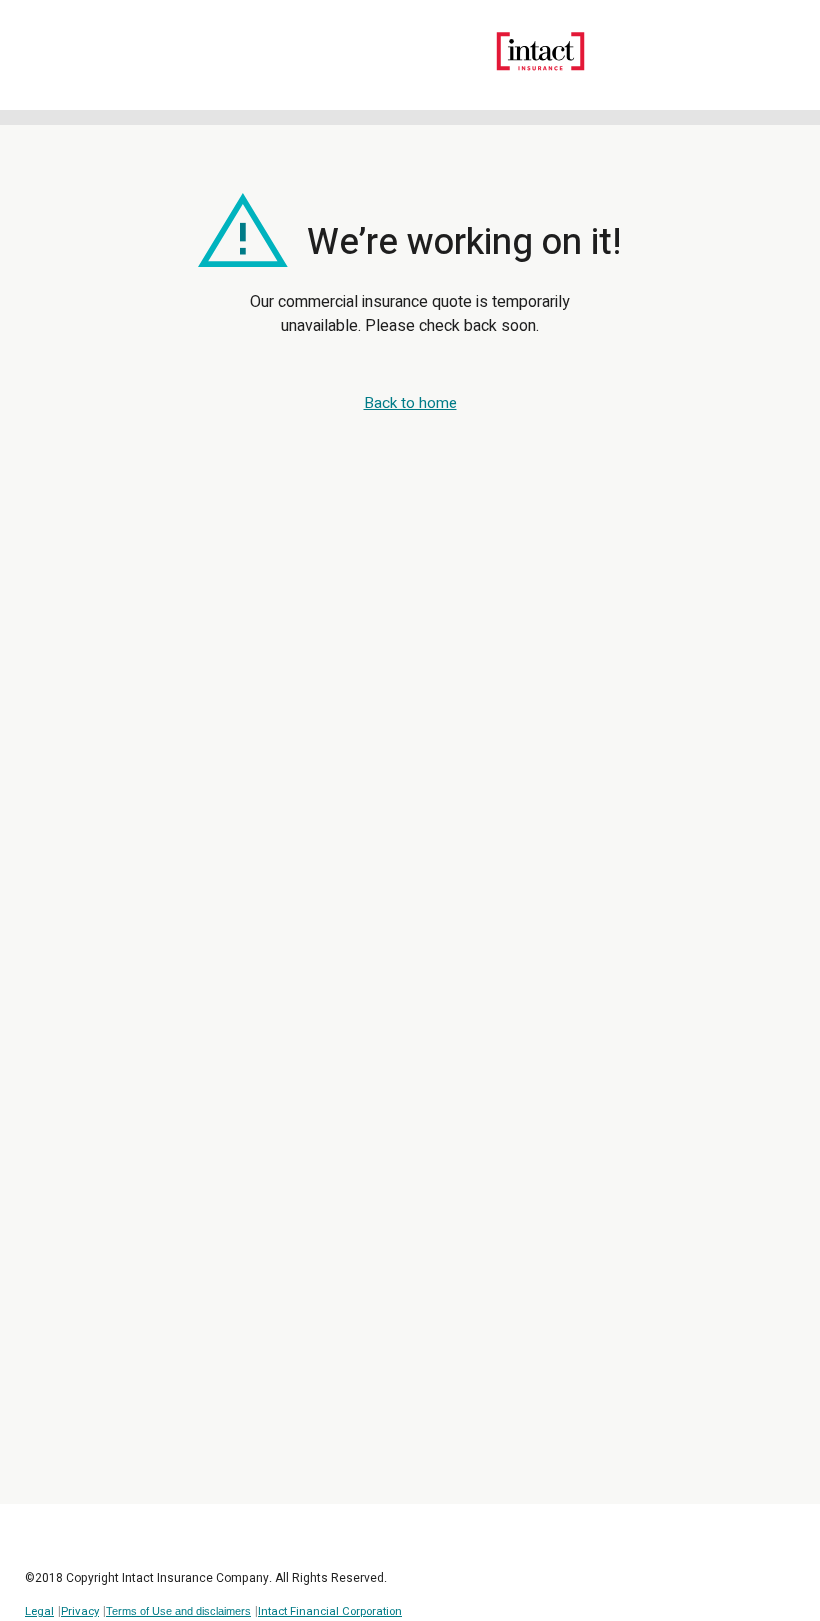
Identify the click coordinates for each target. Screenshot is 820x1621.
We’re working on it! (459, 233)
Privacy (80, 1611)
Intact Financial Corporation (330, 1611)
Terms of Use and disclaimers (178, 1611)
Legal (39, 1611)
